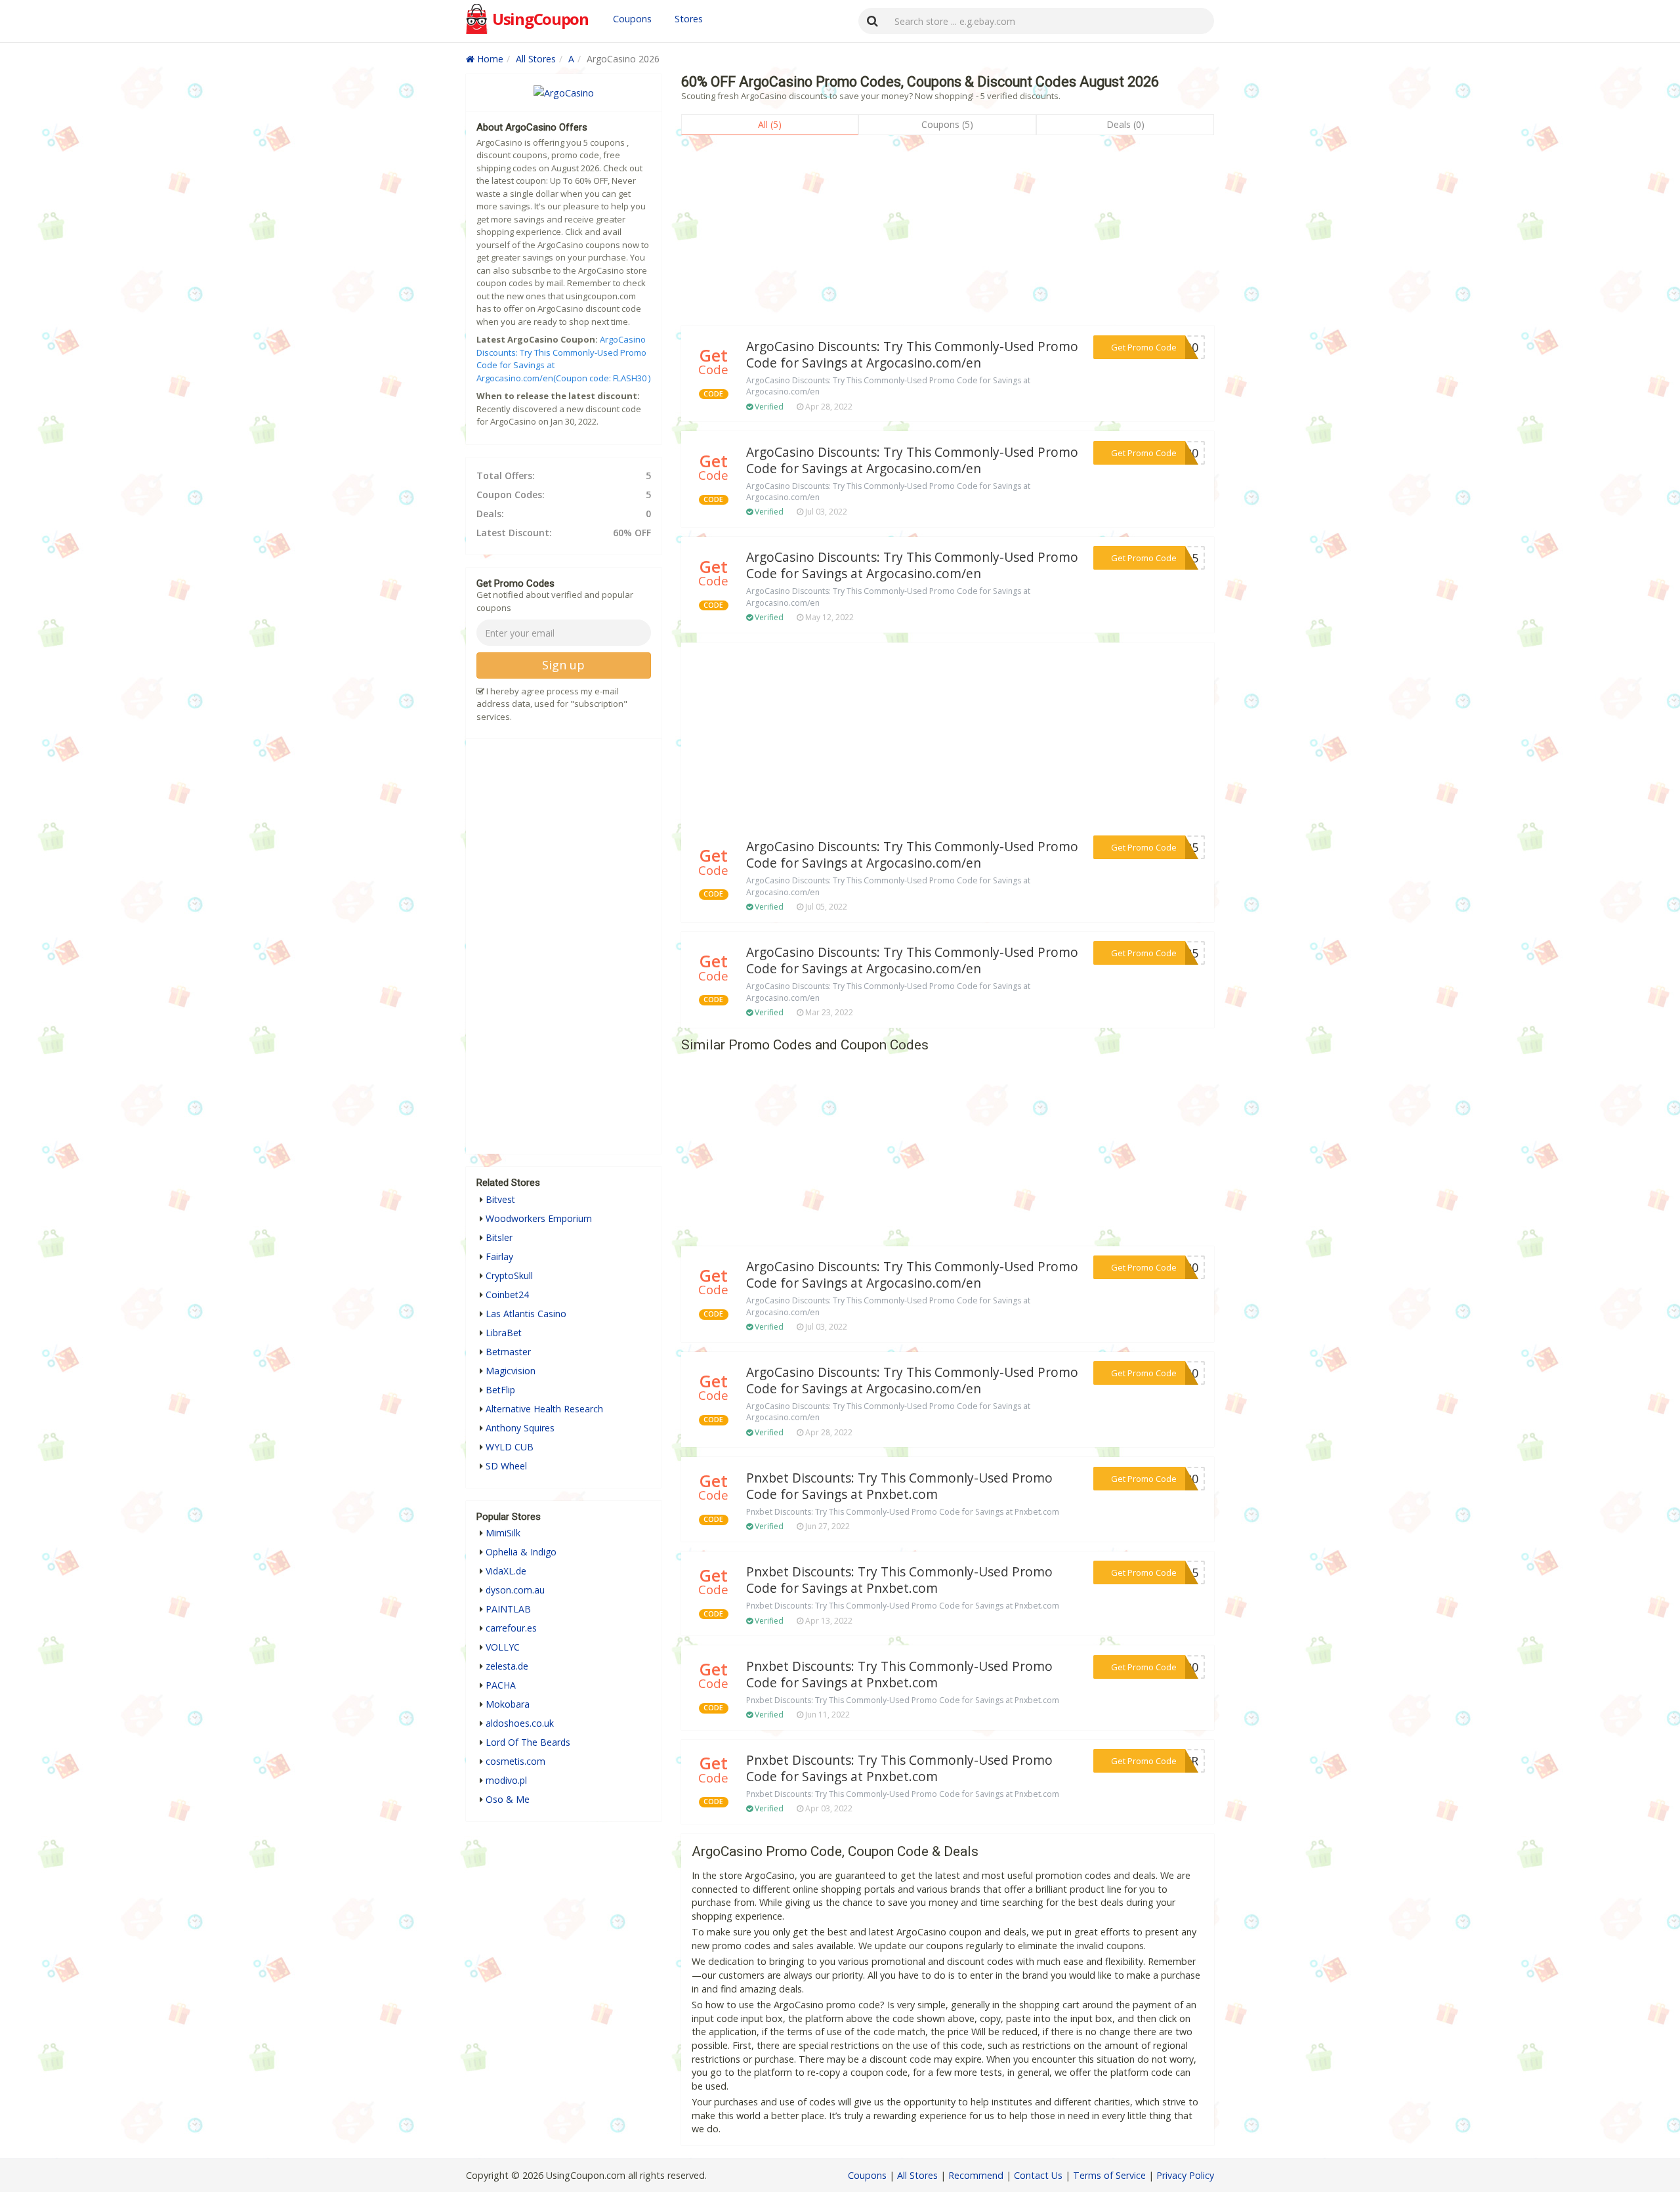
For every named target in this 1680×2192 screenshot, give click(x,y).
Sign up (563, 665)
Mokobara (508, 1704)
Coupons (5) (947, 124)
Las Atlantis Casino (526, 1314)
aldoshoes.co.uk (520, 1723)
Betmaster (508, 1352)
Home (489, 59)
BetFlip (500, 1390)
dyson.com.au (515, 1590)
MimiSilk (503, 1533)
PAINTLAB (508, 1609)
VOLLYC (503, 1647)
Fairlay (499, 1256)
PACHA (501, 1685)
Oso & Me (508, 1799)
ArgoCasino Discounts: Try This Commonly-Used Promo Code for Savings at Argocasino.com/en (912, 355)
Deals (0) (1125, 124)
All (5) (770, 124)
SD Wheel (506, 1466)
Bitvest (500, 1199)
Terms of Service (1109, 2175)
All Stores (536, 59)
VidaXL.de (506, 1571)
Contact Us (1038, 2175)
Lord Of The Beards (528, 1742)
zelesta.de (507, 1666)
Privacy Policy (1185, 2175)
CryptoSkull (509, 1275)
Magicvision (511, 1371)
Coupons (632, 19)
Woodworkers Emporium (539, 1218)
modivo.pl (506, 1780)
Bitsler (499, 1237)
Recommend (976, 2175)
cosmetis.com (515, 1761)
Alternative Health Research (544, 1409)
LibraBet (504, 1333)
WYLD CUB (510, 1447)
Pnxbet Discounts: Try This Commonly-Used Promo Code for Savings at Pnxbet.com (899, 1486)
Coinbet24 (507, 1295)
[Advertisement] (948, 234)
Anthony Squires (520, 1428)
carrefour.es (511, 1628)
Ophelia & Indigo (521, 1552)
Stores (689, 19)
